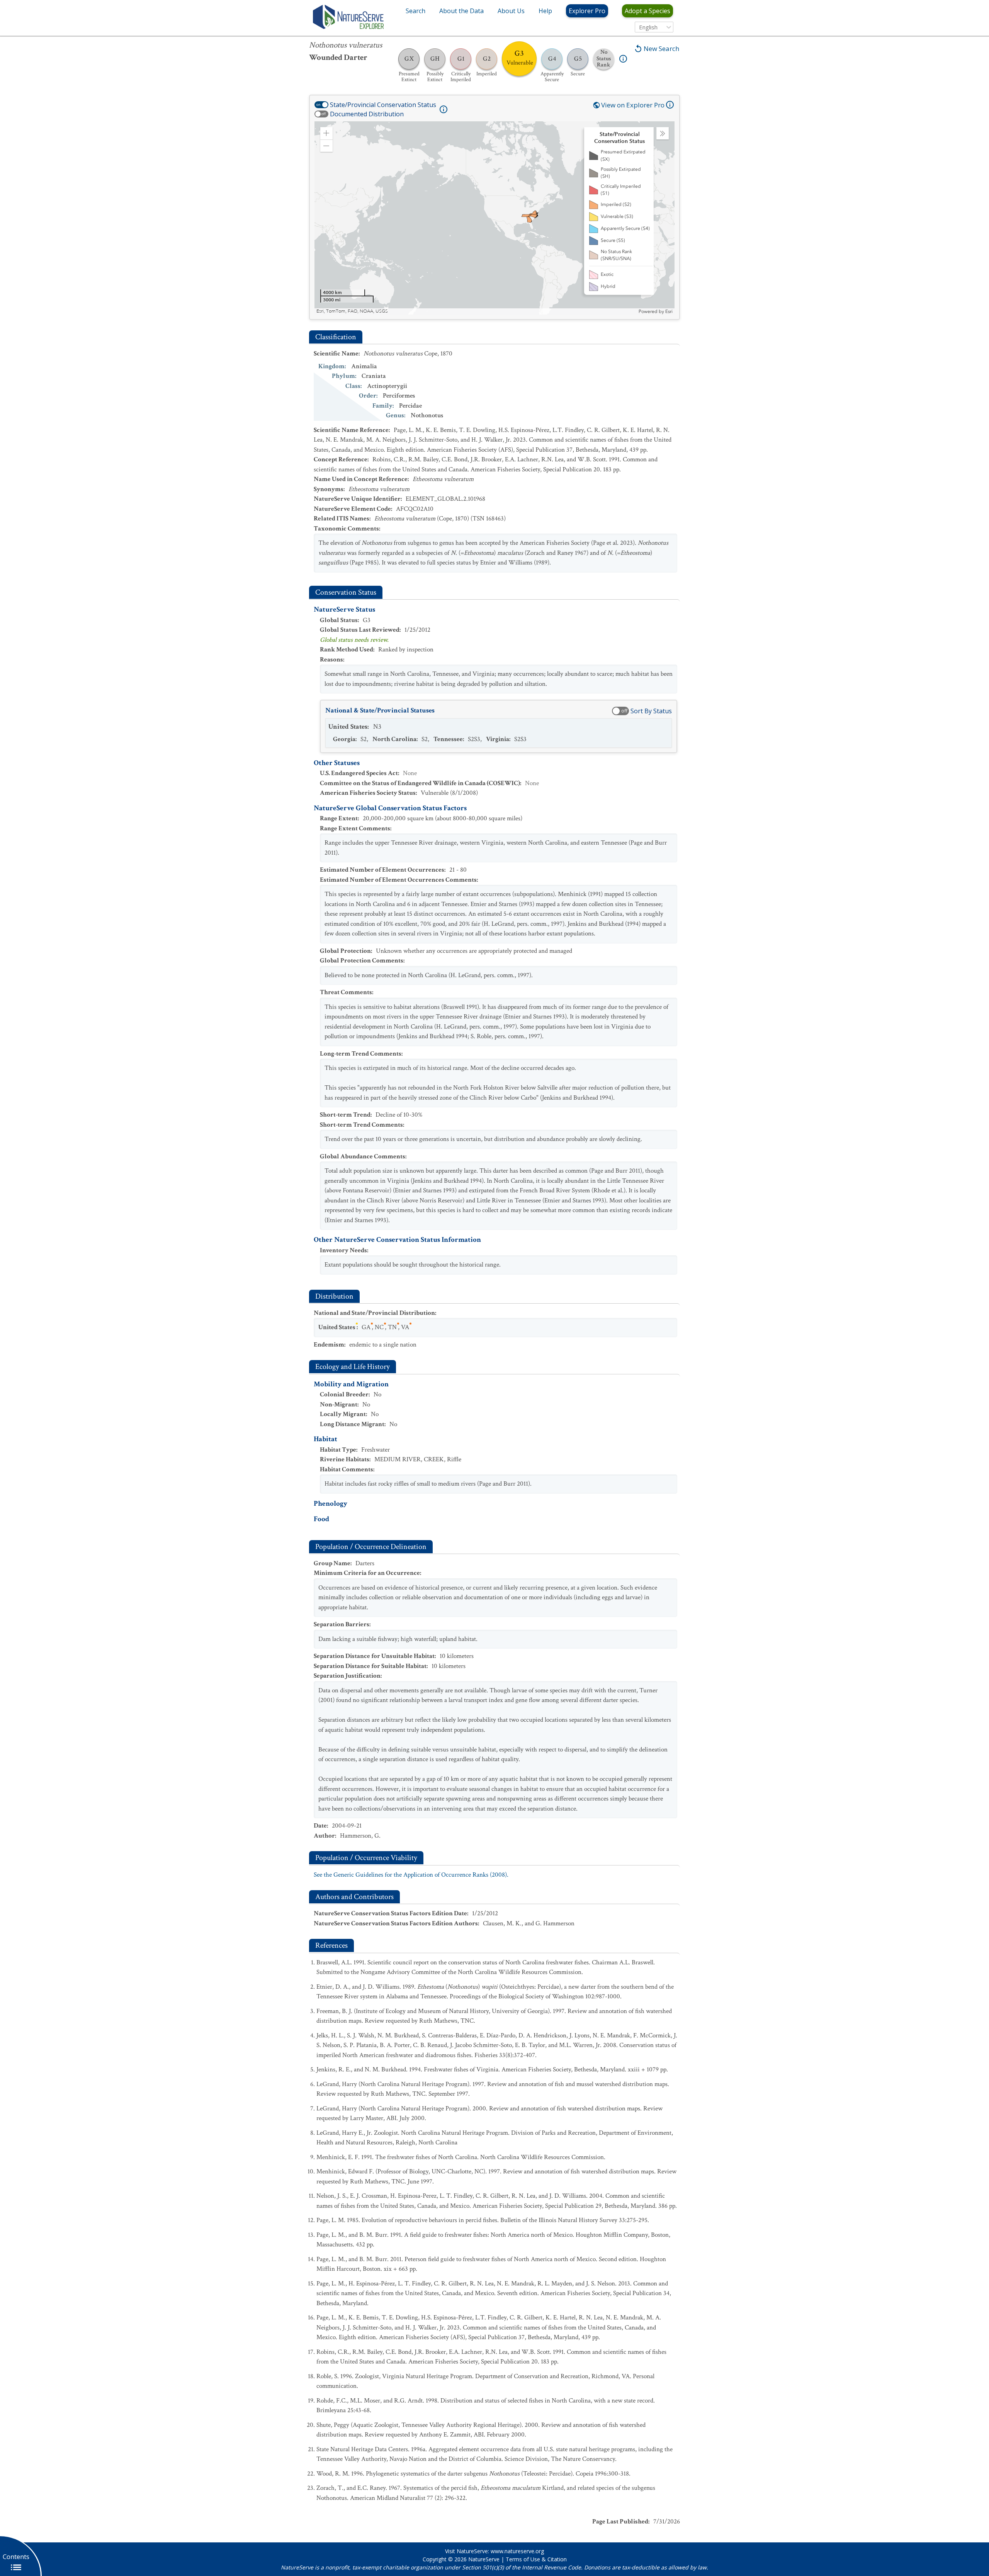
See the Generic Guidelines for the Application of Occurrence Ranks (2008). (411, 1875)
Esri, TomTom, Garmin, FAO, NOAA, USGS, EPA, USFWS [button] (376, 311)
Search (415, 11)
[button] (326, 133)
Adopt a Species (647, 11)
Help (545, 11)
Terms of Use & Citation (536, 2559)
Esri (669, 311)
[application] (494, 218)
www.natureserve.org (517, 2551)
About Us (511, 11)
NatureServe (484, 2559)
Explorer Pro (587, 11)
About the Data (461, 11)
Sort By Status (651, 711)
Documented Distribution (367, 114)
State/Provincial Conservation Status (383, 105)
